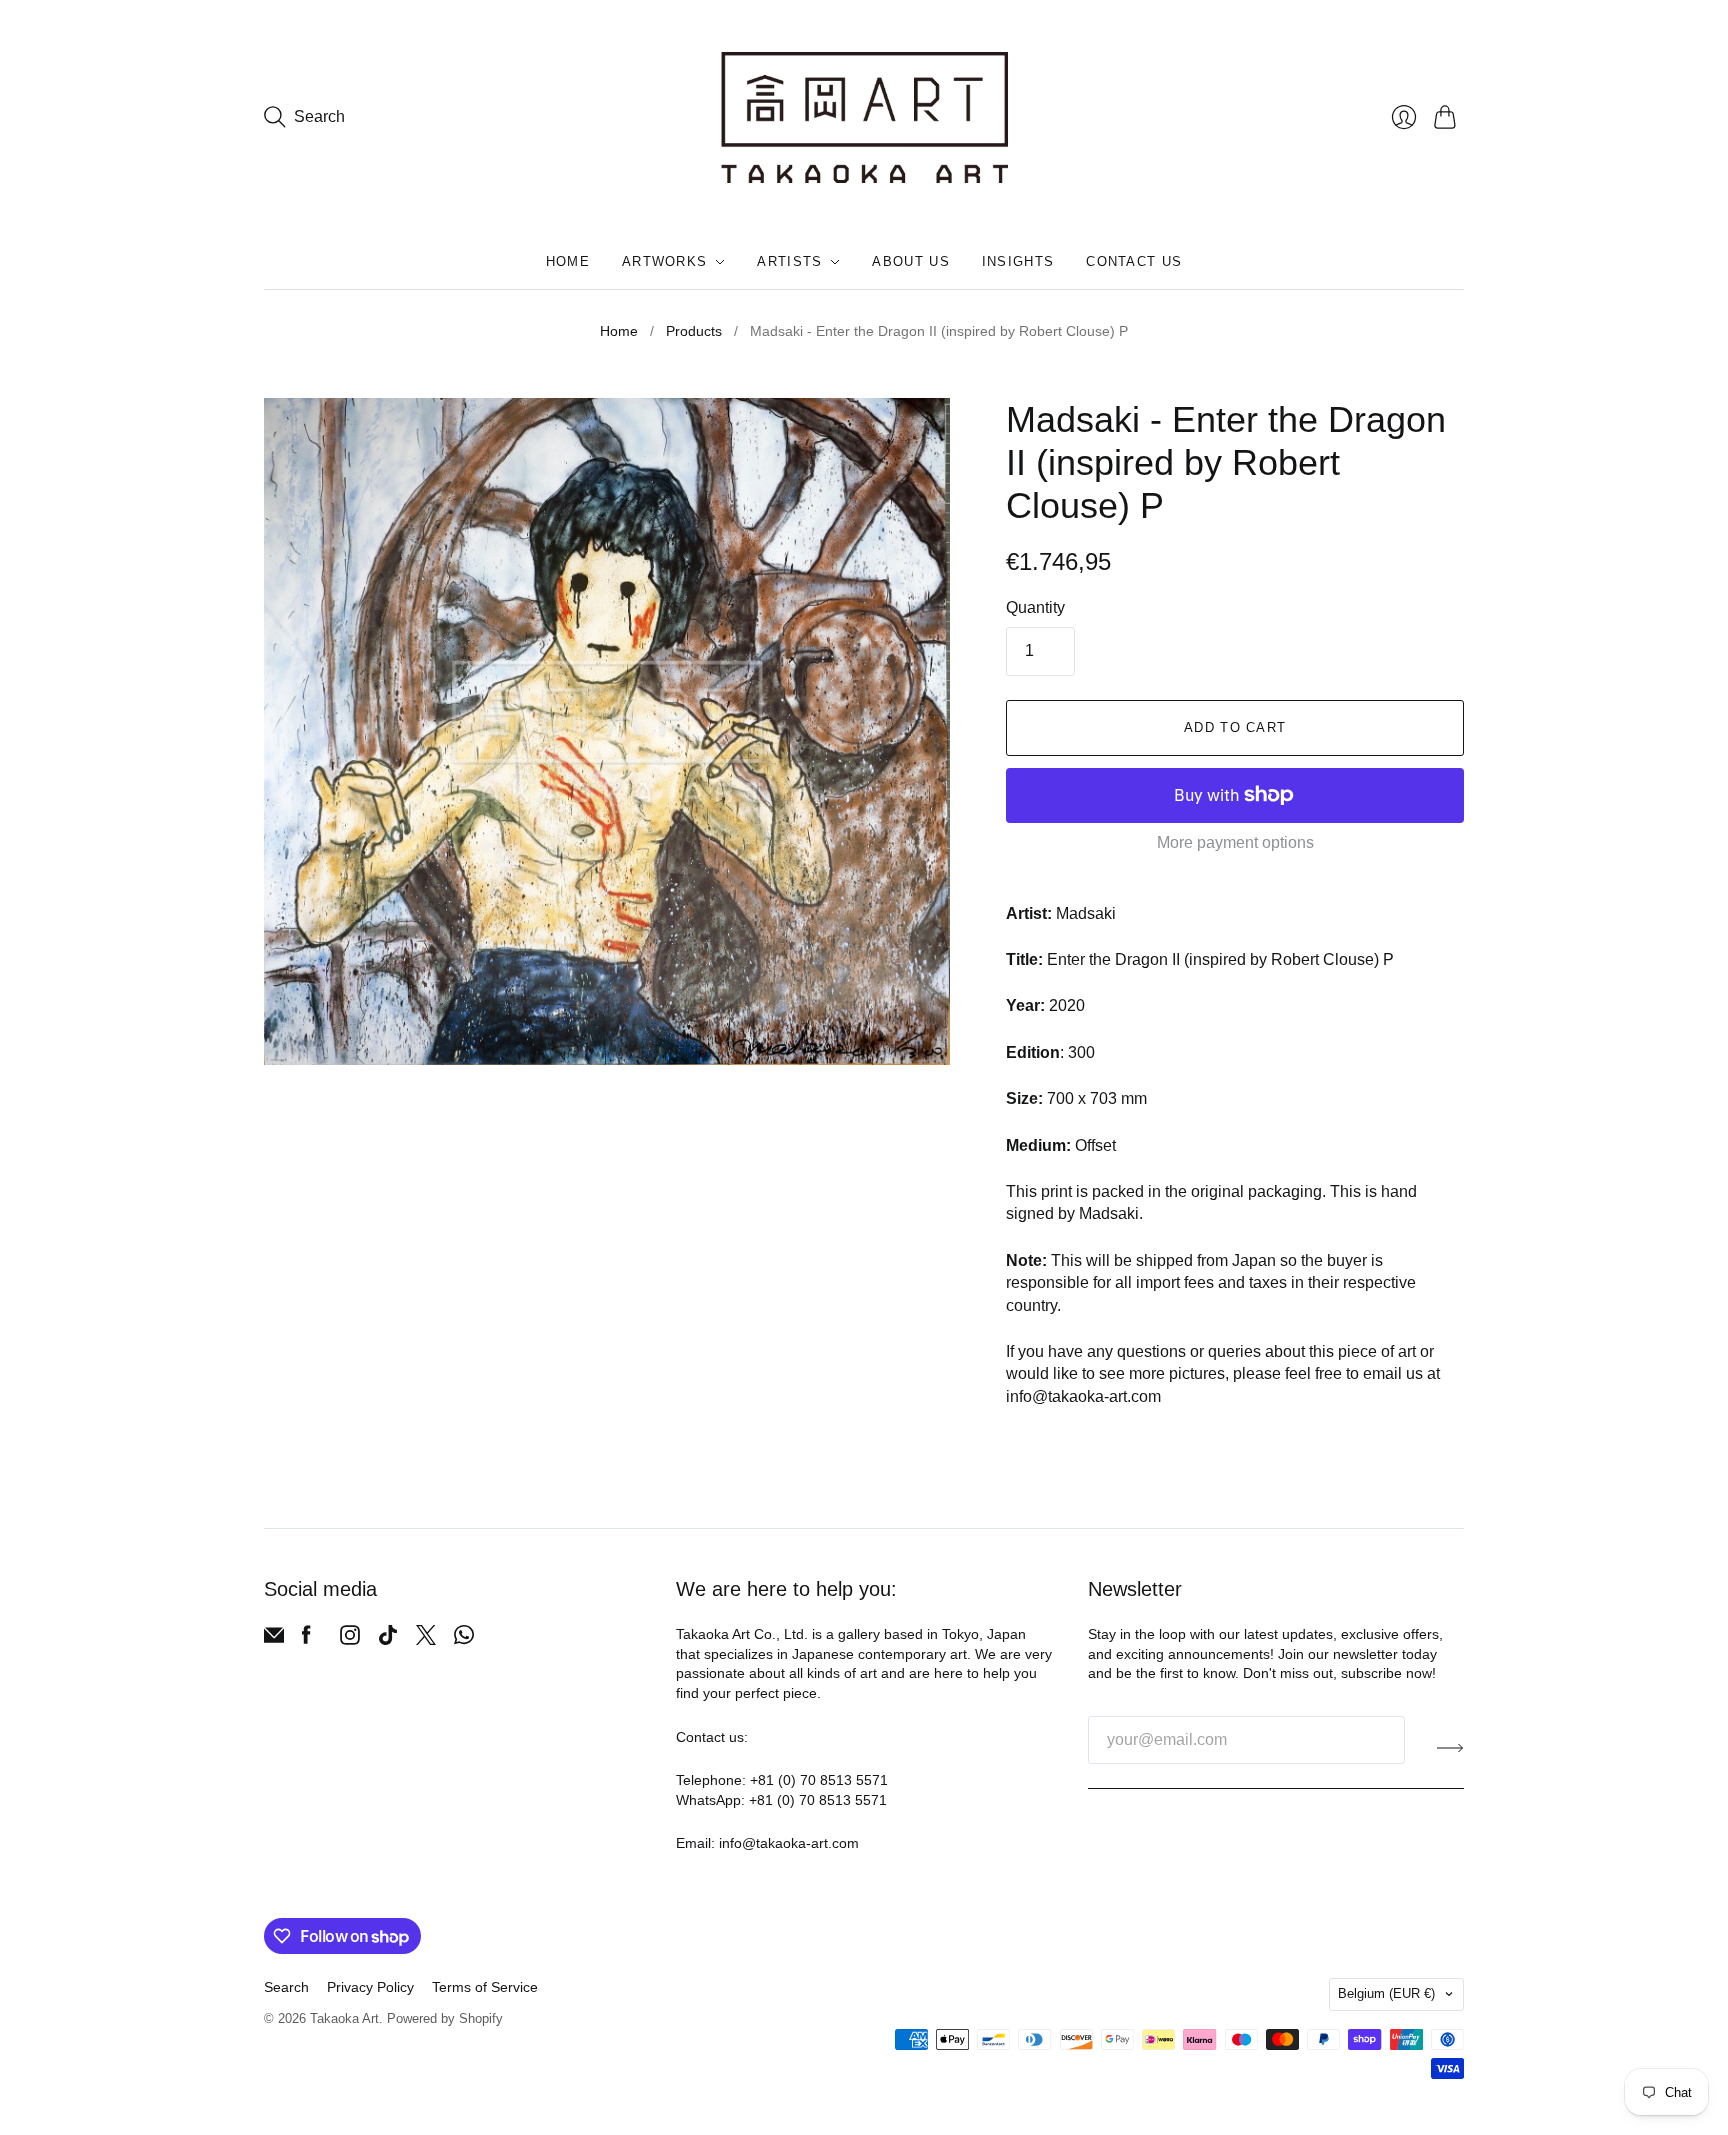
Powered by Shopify (445, 2018)
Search (286, 1987)
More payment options (1235, 842)
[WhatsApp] (464, 1639)
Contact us (1134, 261)
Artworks (664, 261)
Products (694, 331)
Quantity (1035, 607)
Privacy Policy (370, 1987)
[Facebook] (306, 1639)
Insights (1018, 261)
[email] (274, 1639)
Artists (789, 261)
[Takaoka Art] (864, 117)
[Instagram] (350, 1639)
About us (910, 261)
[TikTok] (388, 1639)
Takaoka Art (344, 2018)
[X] (426, 1639)
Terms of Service (485, 1987)
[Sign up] (1450, 1748)
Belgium (1386, 1993)
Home (568, 261)
